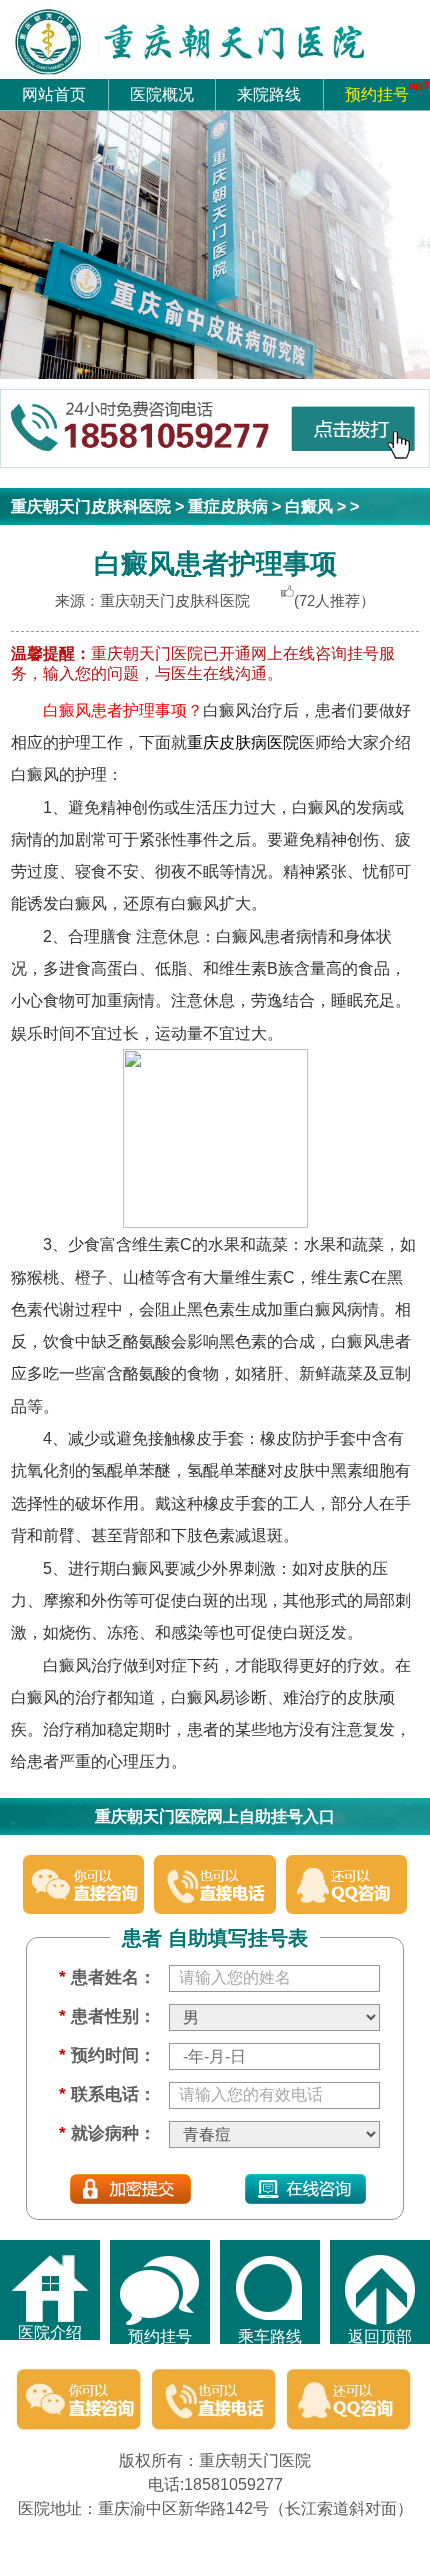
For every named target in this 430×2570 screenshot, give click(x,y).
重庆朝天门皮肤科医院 (91, 506)
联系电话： (107, 2094)
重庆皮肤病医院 (243, 742)
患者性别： (107, 2016)
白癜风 (309, 506)
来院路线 (269, 94)
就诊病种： (107, 2133)
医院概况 (162, 94)
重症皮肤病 (228, 506)
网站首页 (54, 94)
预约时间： (107, 2055)
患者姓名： (107, 1977)
